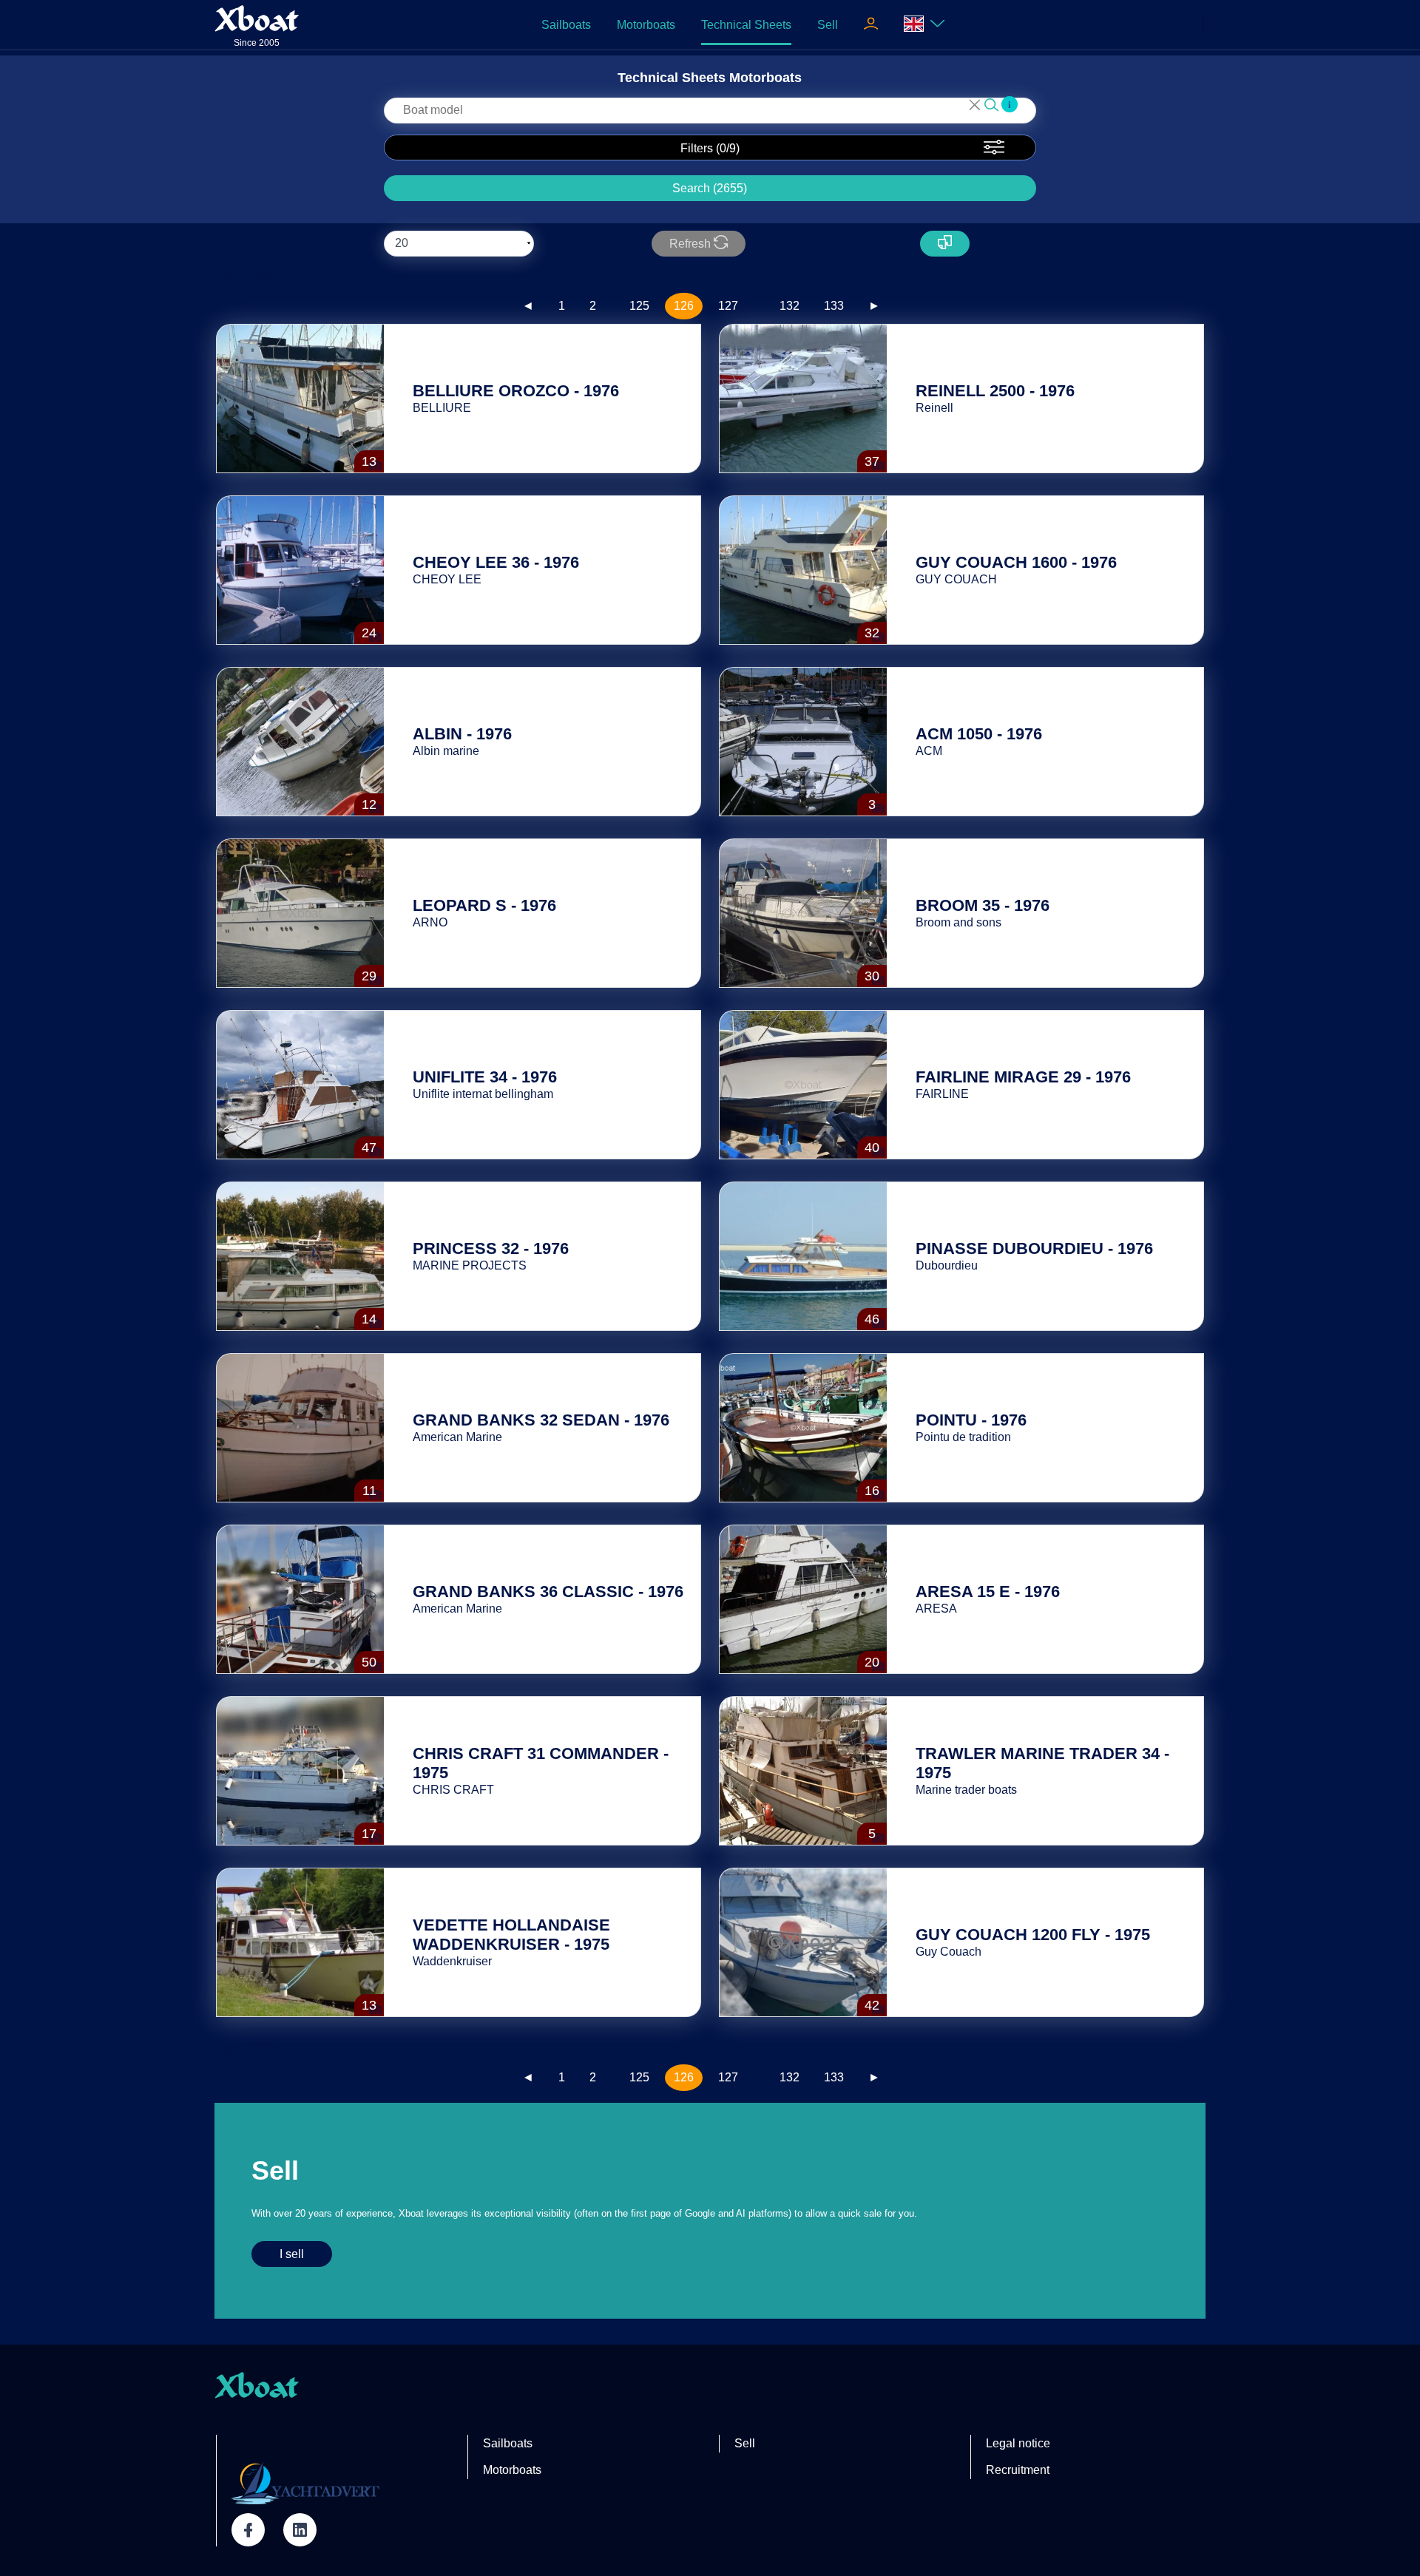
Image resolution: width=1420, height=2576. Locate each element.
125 (639, 306)
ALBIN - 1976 (462, 734)
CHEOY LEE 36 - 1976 (496, 562)
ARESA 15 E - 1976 (988, 1592)
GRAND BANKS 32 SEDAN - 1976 (541, 1420)
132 (790, 306)
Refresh (692, 244)
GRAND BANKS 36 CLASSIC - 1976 (548, 1592)
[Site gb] (924, 25)
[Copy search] (945, 244)
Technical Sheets (746, 25)
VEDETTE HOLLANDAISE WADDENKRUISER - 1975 (511, 1935)
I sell (292, 2254)
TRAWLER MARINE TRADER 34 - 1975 (1042, 1763)
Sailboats (566, 25)
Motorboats (646, 25)
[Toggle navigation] (871, 25)
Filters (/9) (710, 148)
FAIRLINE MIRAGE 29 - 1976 (1023, 1077)
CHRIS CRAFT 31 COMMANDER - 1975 (541, 1763)
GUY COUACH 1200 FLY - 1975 (1033, 1935)
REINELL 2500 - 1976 (995, 391)
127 (728, 306)
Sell (828, 25)
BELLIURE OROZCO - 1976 (516, 391)
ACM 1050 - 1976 (979, 734)
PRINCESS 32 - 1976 (491, 1248)
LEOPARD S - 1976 (484, 905)
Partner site (261, 2443)
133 (834, 306)
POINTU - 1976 (971, 1420)
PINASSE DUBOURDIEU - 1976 (1034, 1248)
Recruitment (1018, 2470)
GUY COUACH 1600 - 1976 (1016, 562)
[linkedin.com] (300, 2530)
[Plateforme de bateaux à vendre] (305, 2483)
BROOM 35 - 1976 (983, 905)
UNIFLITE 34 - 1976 (485, 1077)
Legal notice (1018, 2443)
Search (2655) (710, 188)
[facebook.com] (248, 2530)
